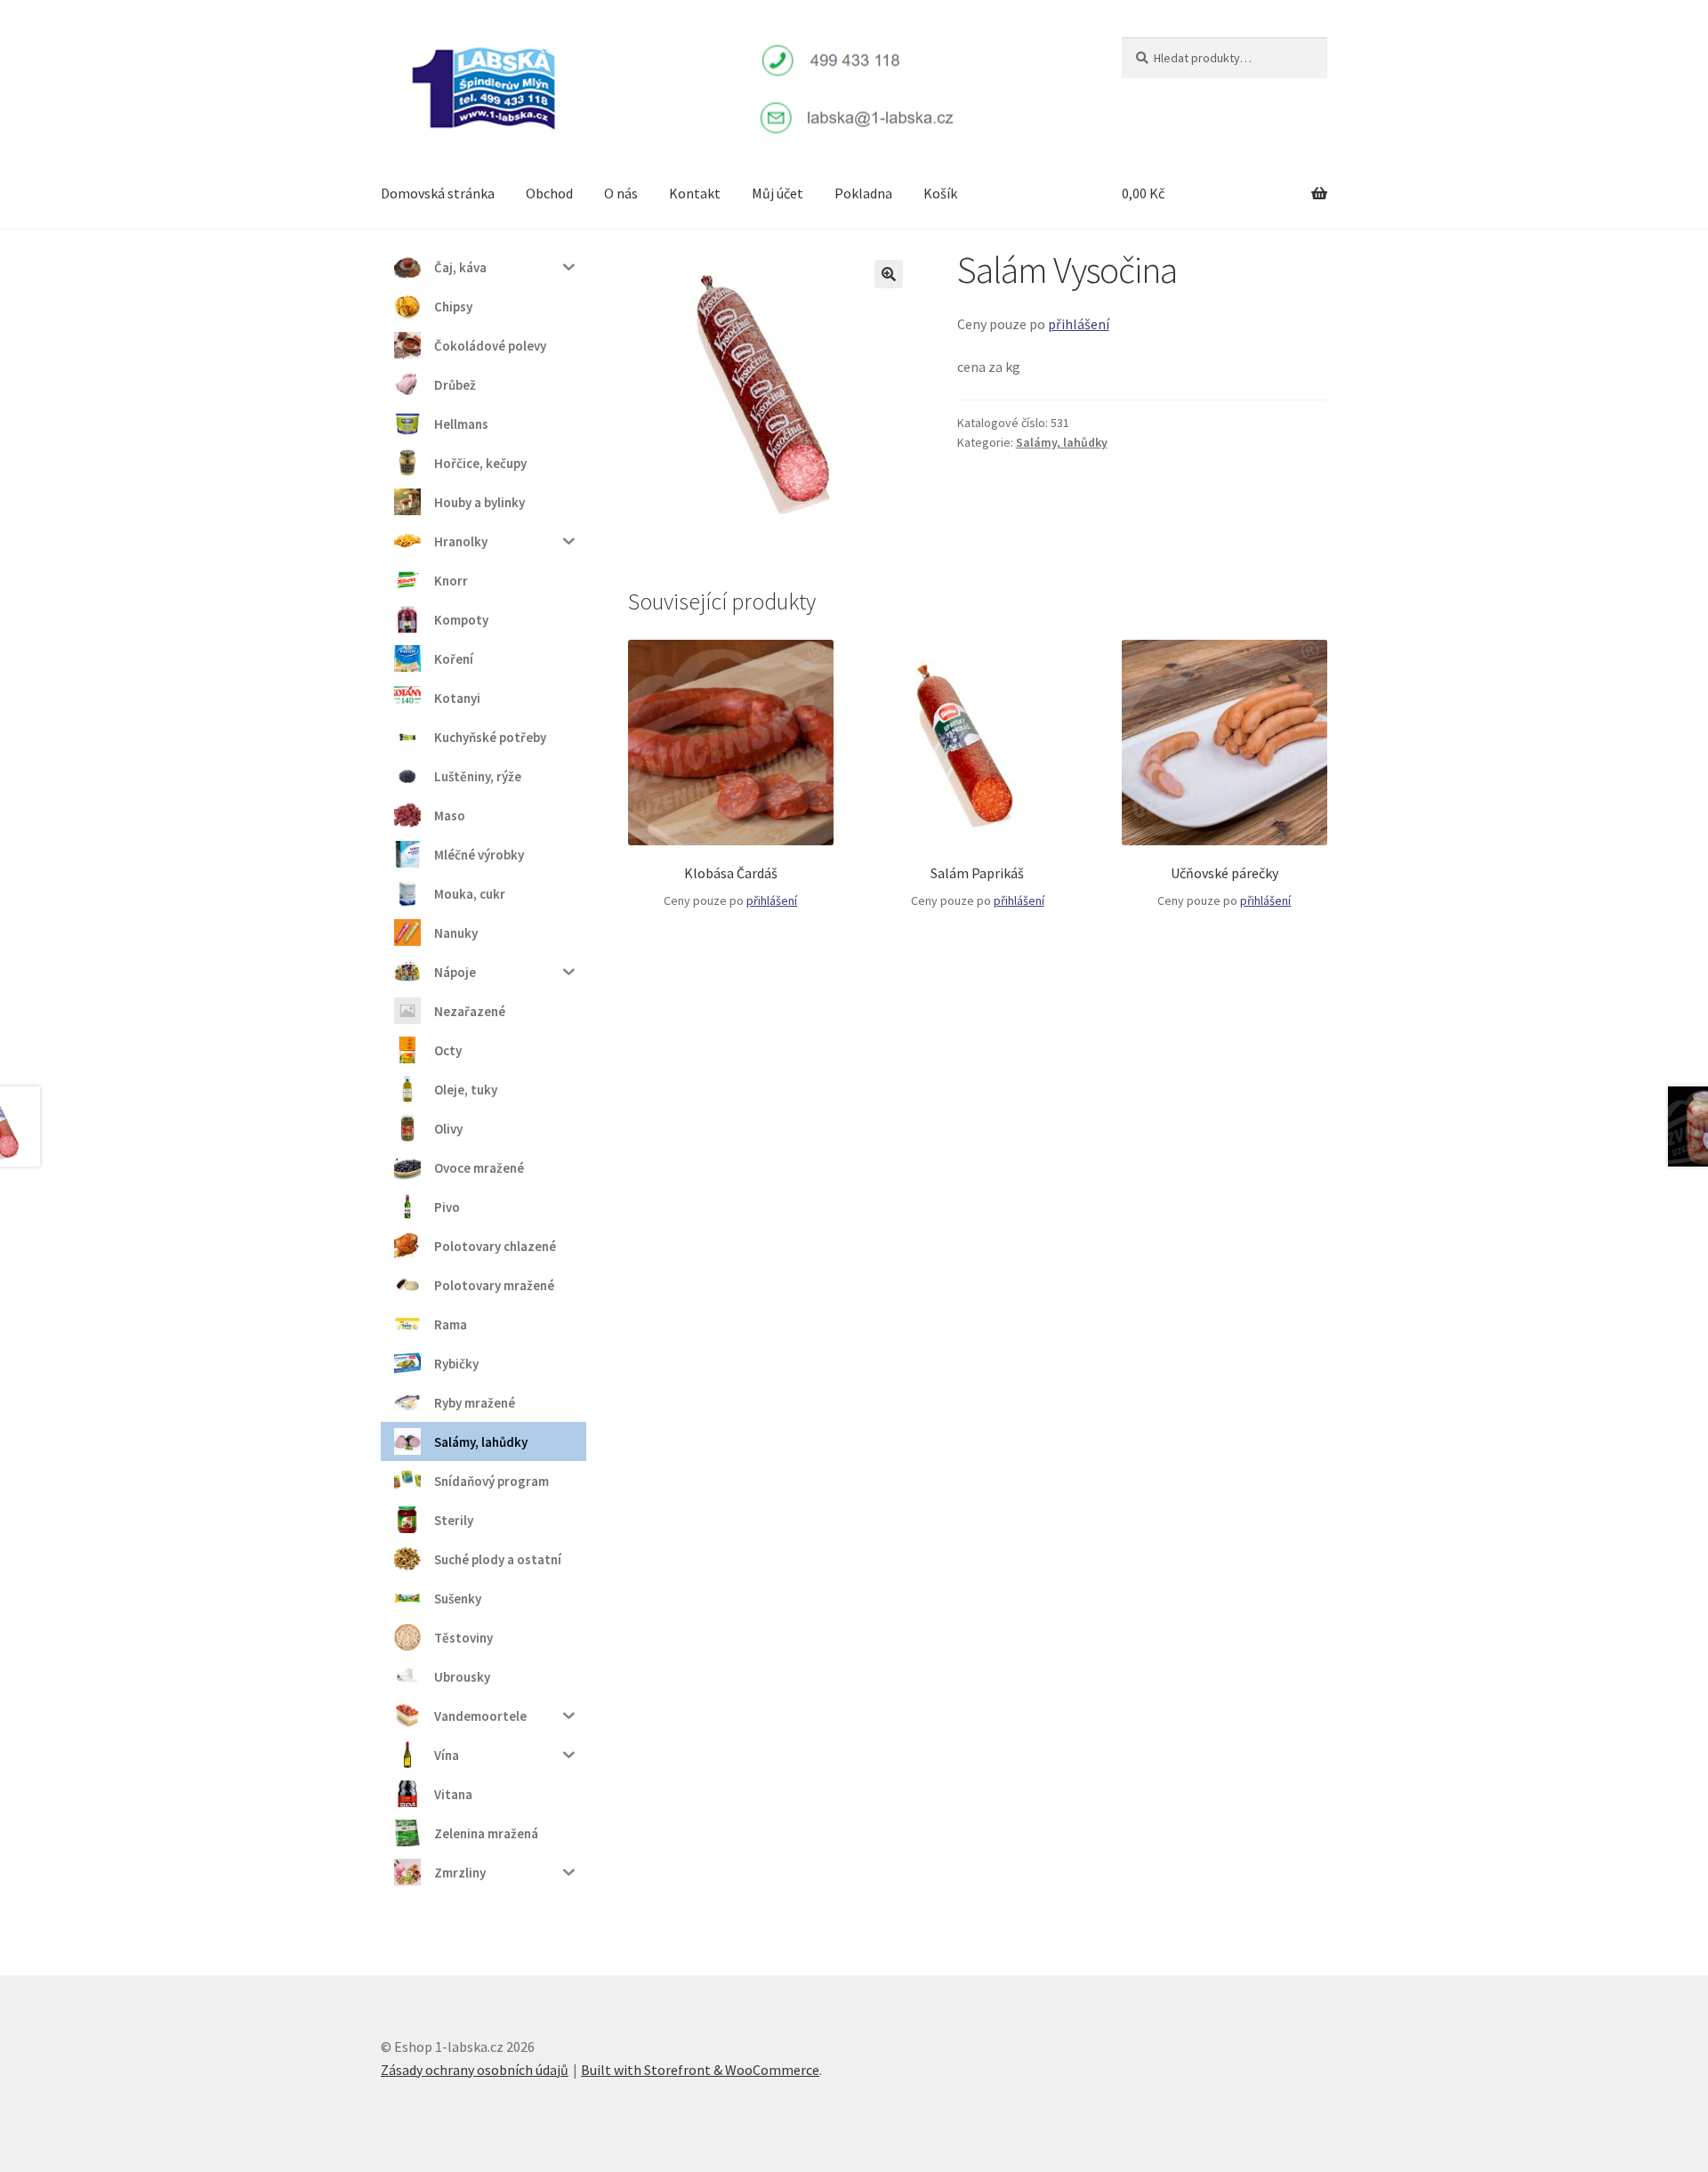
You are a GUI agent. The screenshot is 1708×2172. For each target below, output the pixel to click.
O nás (621, 193)
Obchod (549, 193)
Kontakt (695, 193)
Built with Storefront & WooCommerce (700, 2070)
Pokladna (863, 193)
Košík (940, 193)
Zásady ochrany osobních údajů (475, 2070)
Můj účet (777, 193)
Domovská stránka (438, 193)
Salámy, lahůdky (1062, 442)
